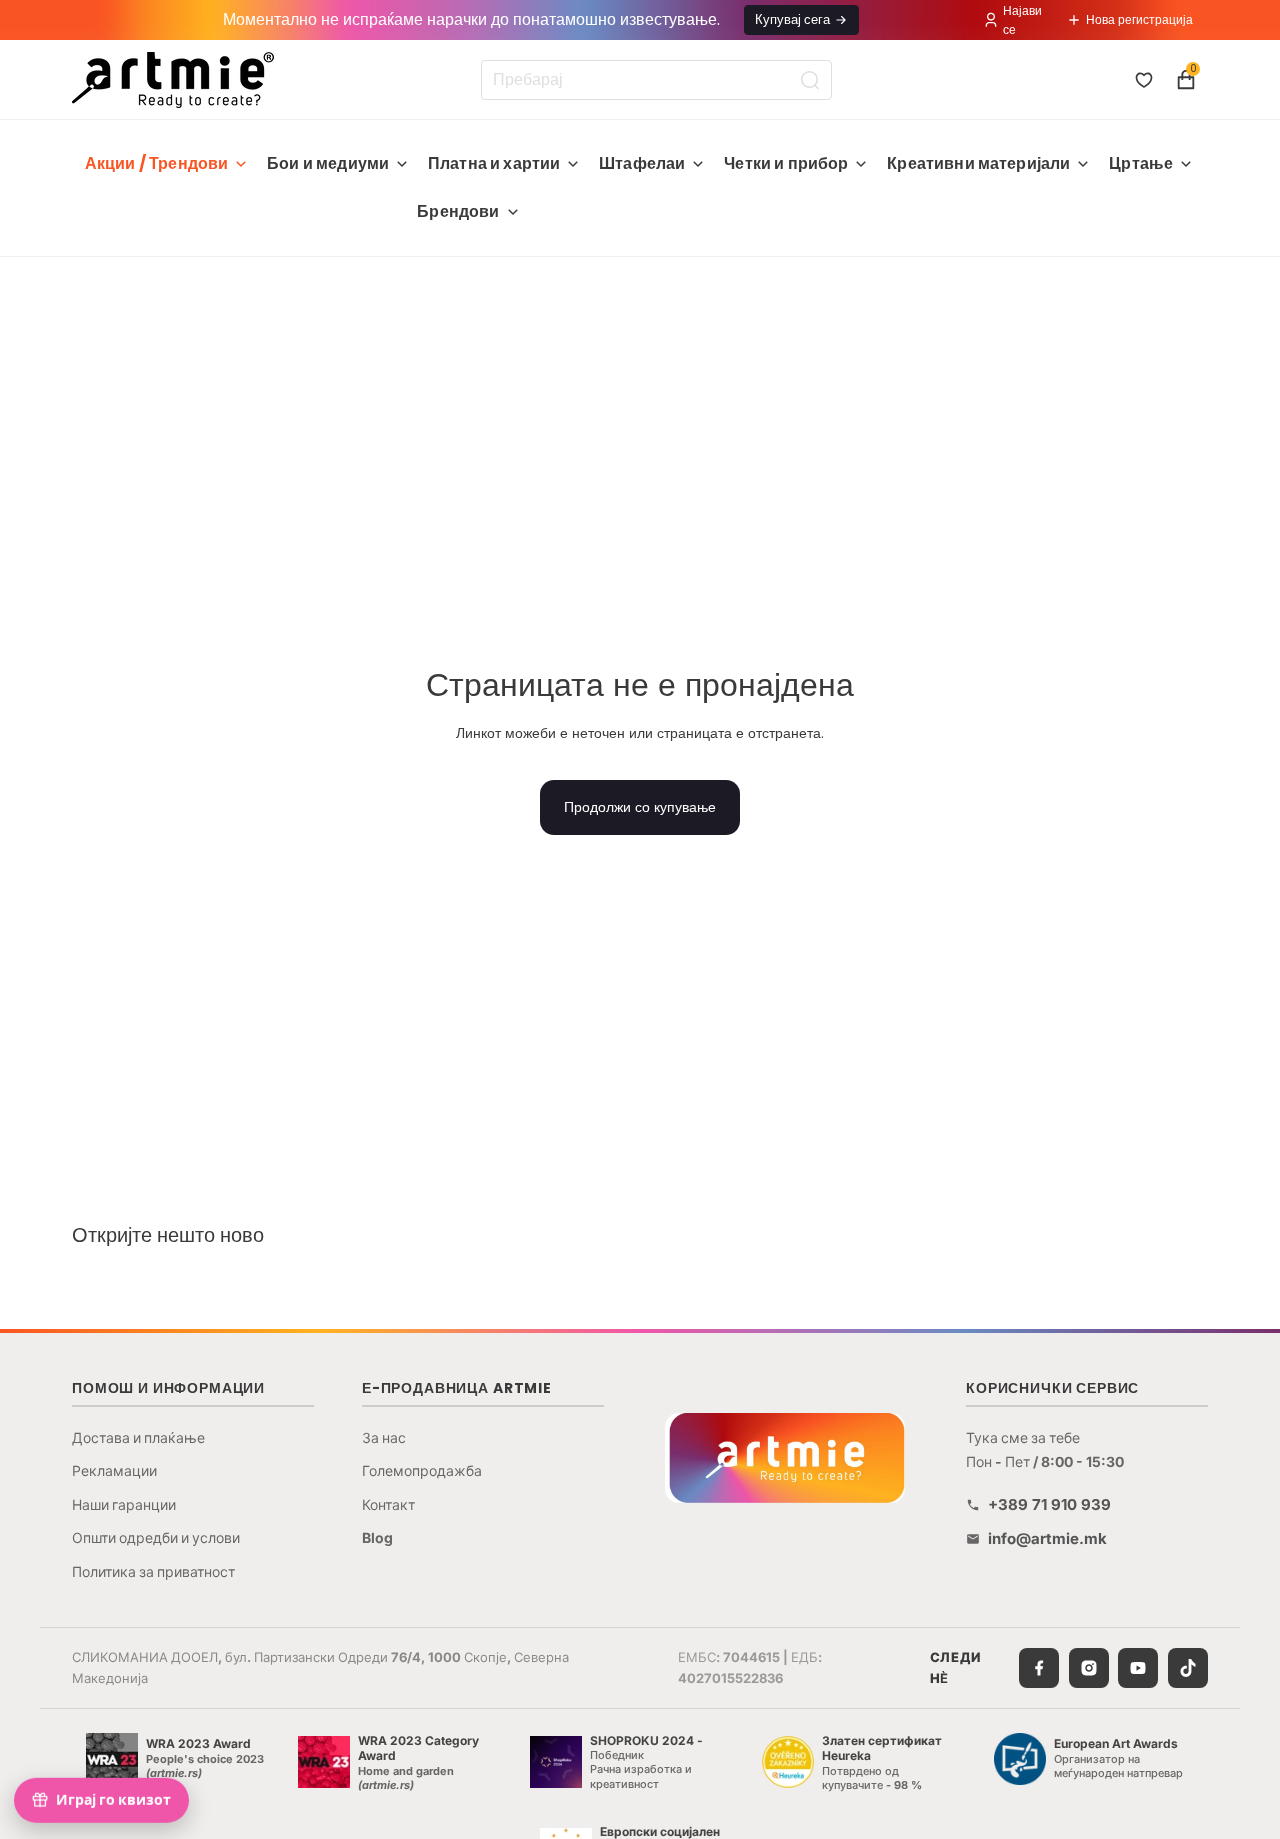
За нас (384, 1437)
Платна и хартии (494, 163)
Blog (377, 1537)
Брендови (458, 211)
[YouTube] (1138, 1668)
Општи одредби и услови (156, 1537)
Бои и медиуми (328, 163)
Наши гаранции (124, 1504)
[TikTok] (1188, 1668)
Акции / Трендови (157, 163)
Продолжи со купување (640, 807)
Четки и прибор (786, 163)
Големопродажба (422, 1470)
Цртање (1141, 163)
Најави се (1022, 20)
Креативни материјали (978, 163)
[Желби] (1144, 80)
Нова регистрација (1139, 19)
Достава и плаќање (138, 1437)
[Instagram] (1089, 1668)
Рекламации (114, 1470)
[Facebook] (1039, 1668)
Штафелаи (642, 163)
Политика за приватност (153, 1571)
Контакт (388, 1504)
